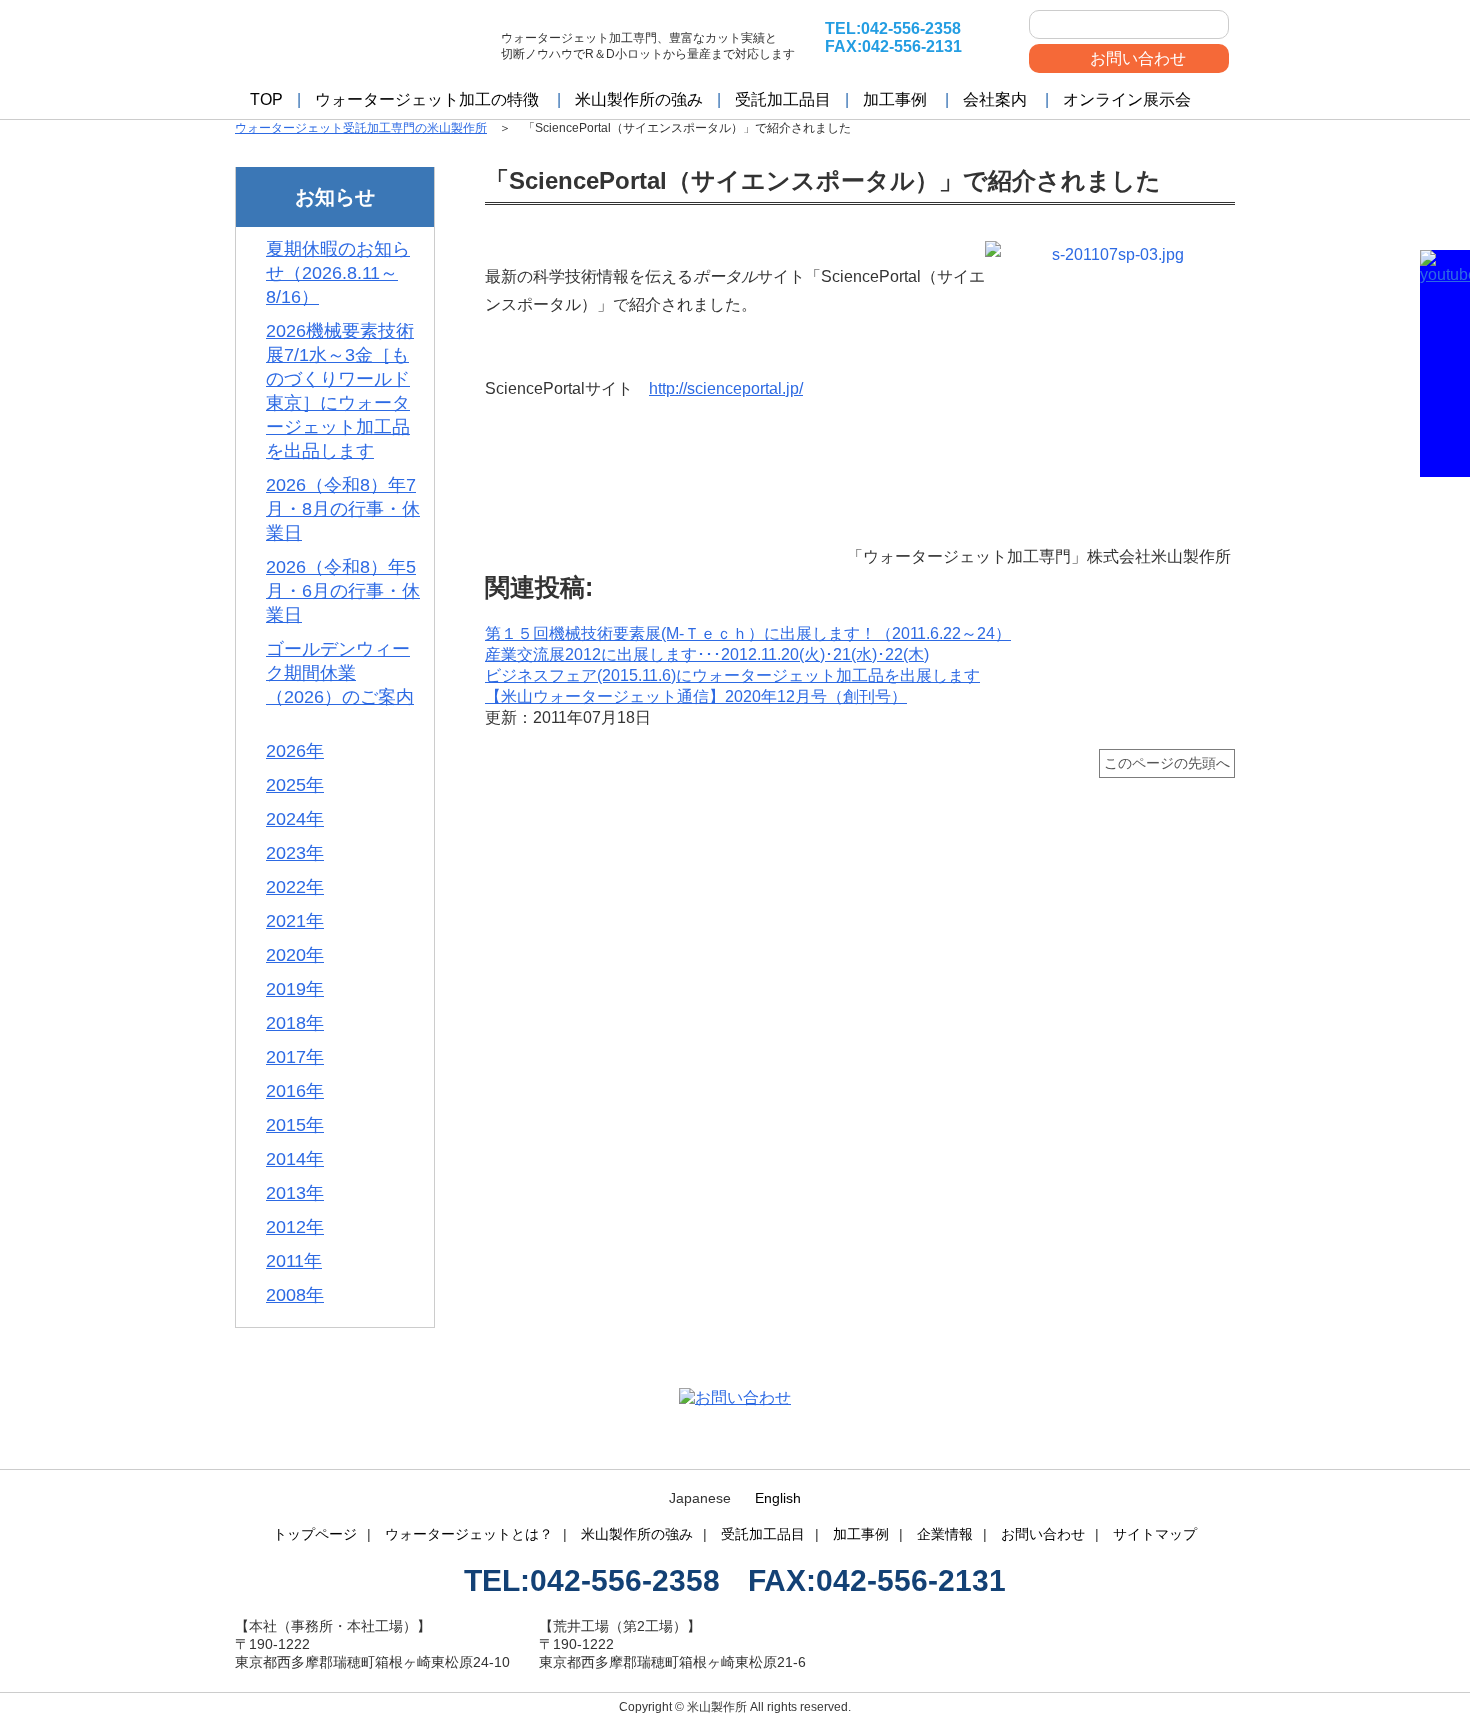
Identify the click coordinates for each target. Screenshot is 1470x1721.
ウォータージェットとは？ (469, 1534)
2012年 (295, 1227)
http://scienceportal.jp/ (726, 388)
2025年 (295, 785)
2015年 (295, 1125)
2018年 (295, 1023)
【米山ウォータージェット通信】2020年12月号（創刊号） (696, 696)
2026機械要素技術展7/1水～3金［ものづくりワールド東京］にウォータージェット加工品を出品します (340, 391)
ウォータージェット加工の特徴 (427, 99)
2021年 (295, 921)
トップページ (315, 1534)
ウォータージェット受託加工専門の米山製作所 (361, 128)
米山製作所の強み (639, 99)
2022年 (295, 887)
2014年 (295, 1159)
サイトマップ (1155, 1534)
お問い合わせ (1138, 58)
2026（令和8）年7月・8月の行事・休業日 (343, 509)
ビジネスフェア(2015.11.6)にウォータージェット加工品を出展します (732, 675)
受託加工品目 (783, 99)
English (778, 1498)
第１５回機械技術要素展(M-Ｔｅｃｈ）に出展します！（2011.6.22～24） (748, 633)
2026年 (295, 751)
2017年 (295, 1057)
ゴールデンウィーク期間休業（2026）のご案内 (340, 673)
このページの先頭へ (1167, 763)
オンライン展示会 (1127, 99)
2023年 (295, 853)
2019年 (295, 989)
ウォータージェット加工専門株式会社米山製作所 (360, 42)
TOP (266, 99)
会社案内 (995, 99)
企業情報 (945, 1534)
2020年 (295, 955)
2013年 (295, 1193)
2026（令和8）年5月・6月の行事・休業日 (343, 591)
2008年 (295, 1295)
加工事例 (895, 99)
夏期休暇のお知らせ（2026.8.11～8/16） (338, 273)
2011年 (294, 1261)
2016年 (295, 1091)
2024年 (295, 819)
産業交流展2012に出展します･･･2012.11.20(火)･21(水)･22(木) (707, 654)
